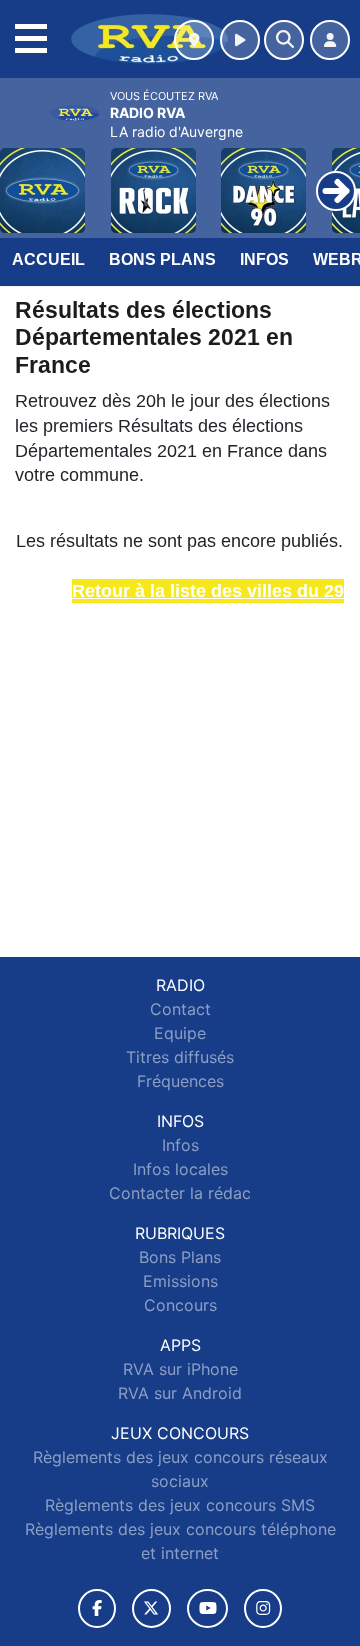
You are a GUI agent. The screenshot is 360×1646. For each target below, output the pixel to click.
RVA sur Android (180, 1393)
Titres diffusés (180, 1057)
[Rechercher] (284, 40)
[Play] (26, 176)
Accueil (48, 259)
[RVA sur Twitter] (151, 1608)
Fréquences (180, 1081)
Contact (180, 1009)
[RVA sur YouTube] (207, 1608)
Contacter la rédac (180, 1193)
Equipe (180, 1033)
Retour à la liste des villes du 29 (208, 591)
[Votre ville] (194, 40)
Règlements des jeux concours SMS (180, 1505)
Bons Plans (162, 259)
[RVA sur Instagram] (263, 1608)
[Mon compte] (330, 40)
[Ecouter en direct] (240, 40)
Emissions (180, 1281)
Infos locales (180, 1169)
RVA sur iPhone (180, 1369)
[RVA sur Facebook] (97, 1608)
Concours (180, 1305)
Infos (264, 259)
